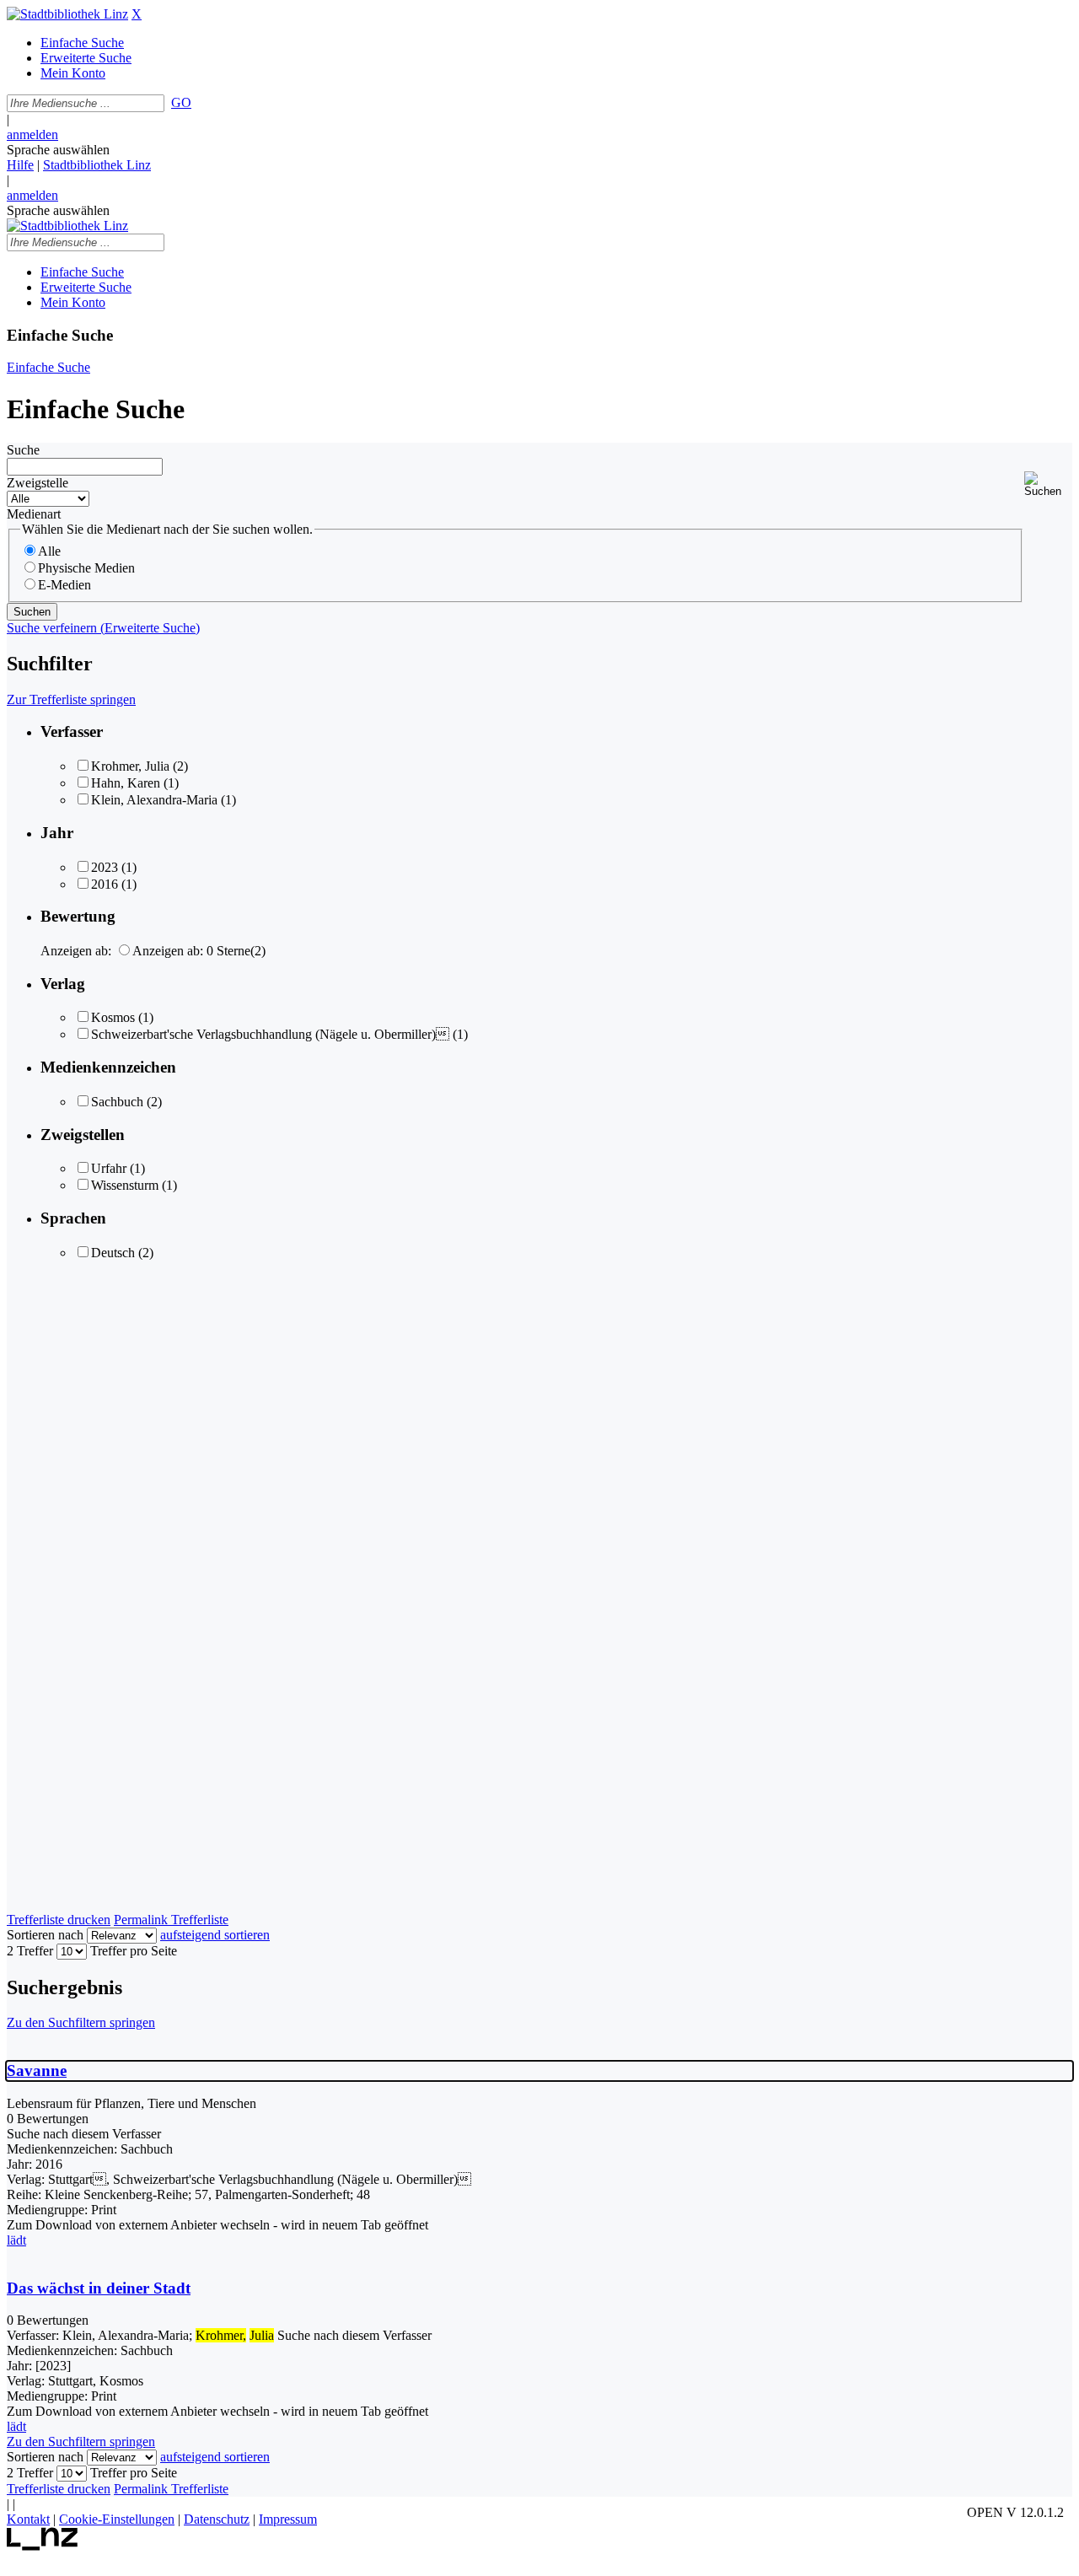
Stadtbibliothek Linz (97, 165)
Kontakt (28, 2519)
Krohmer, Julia (130, 766)
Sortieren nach (45, 1935)
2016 (105, 884)
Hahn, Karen (127, 783)
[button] (1048, 484)
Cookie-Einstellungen (117, 2519)
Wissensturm (125, 1185)
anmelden (32, 134)
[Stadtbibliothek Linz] (67, 14)
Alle (49, 551)
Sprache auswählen (58, 150)
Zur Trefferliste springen (71, 699)
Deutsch (113, 1253)
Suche (23, 450)
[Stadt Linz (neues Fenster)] (43, 2546)
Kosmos (113, 1017)
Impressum (288, 2519)
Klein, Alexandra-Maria (154, 800)
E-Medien (64, 585)
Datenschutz (217, 2519)
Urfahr (109, 1168)
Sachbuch (117, 1102)
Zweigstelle (38, 483)
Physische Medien (86, 568)
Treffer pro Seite (134, 1951)
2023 (105, 867)
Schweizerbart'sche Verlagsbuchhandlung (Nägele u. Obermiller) (270, 1034)
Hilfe (20, 165)
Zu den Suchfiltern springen (81, 2022)
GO (181, 102)
